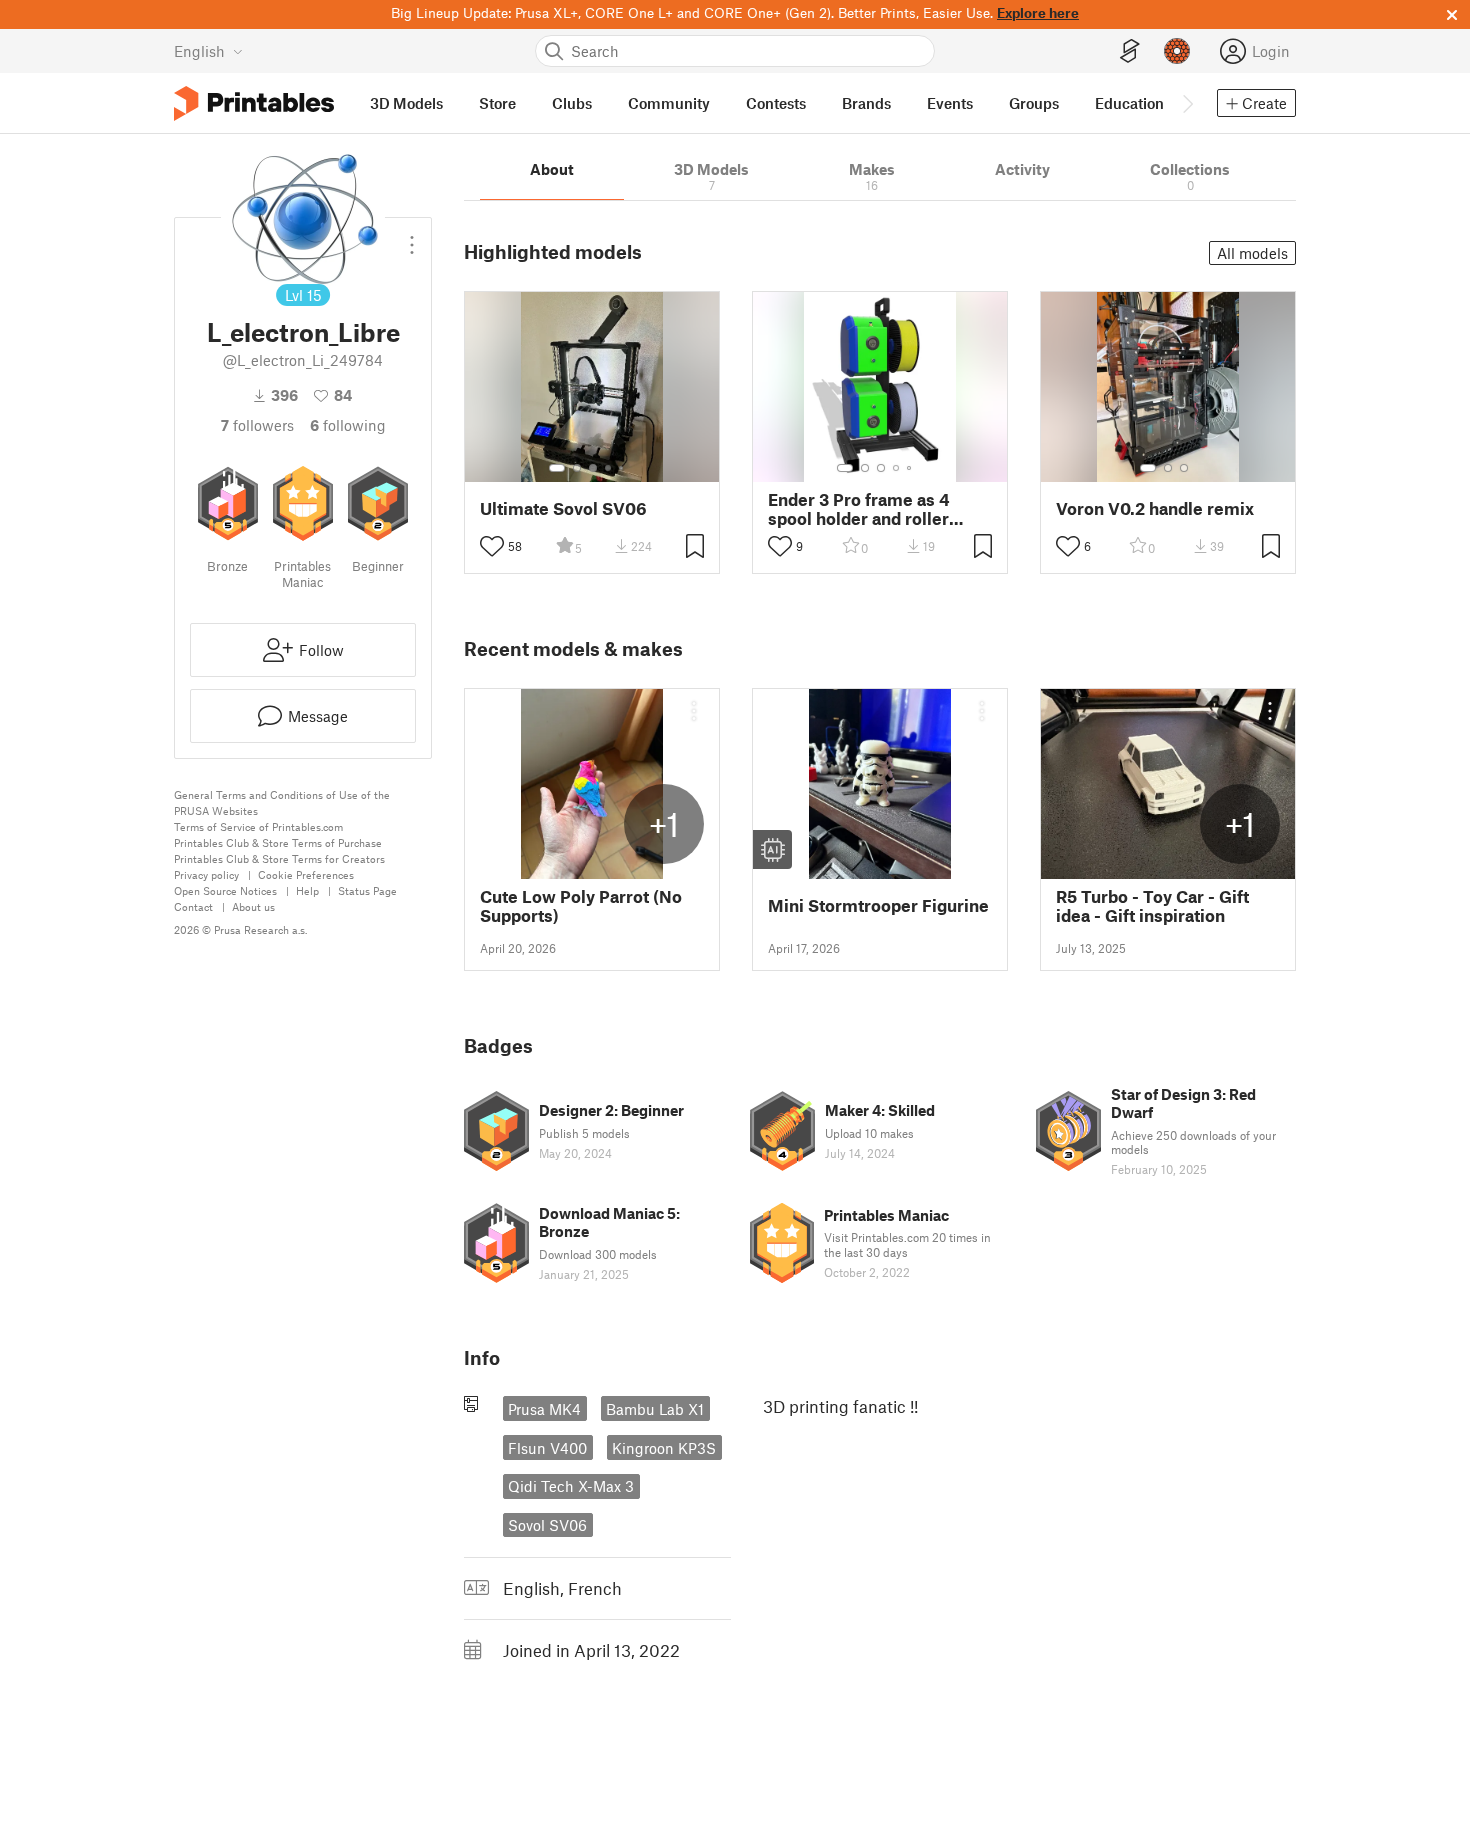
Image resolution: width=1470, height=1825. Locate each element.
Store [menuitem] (497, 103)
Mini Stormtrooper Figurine (878, 905)
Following (348, 425)
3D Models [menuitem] (406, 103)
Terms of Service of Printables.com (258, 826)
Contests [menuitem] (776, 103)
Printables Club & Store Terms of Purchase (278, 842)
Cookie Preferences (306, 874)
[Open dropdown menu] (412, 237)
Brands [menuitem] (866, 103)
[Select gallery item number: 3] (593, 468)
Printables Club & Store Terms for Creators (279, 858)
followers (257, 425)
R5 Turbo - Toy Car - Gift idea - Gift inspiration (1152, 906)
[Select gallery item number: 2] (577, 468)
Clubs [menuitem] (572, 103)
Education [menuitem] (1129, 103)
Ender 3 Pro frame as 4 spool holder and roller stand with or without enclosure (859, 509)
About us (253, 906)
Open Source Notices (225, 890)
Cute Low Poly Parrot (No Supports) (581, 906)
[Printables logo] (254, 103)
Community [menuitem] (669, 103)
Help (307, 890)
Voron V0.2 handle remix (1155, 508)
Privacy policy (206, 874)
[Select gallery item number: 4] (609, 468)
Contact (193, 906)
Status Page (367, 890)
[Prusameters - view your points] (1177, 51)
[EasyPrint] (1130, 51)
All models (1252, 253)
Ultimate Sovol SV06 (563, 508)
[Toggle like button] (492, 546)
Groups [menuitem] (1034, 103)
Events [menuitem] (950, 103)
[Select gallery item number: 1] (557, 468)
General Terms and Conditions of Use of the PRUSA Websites (282, 802)
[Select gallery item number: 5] (623, 468)
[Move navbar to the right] (1187, 103)
